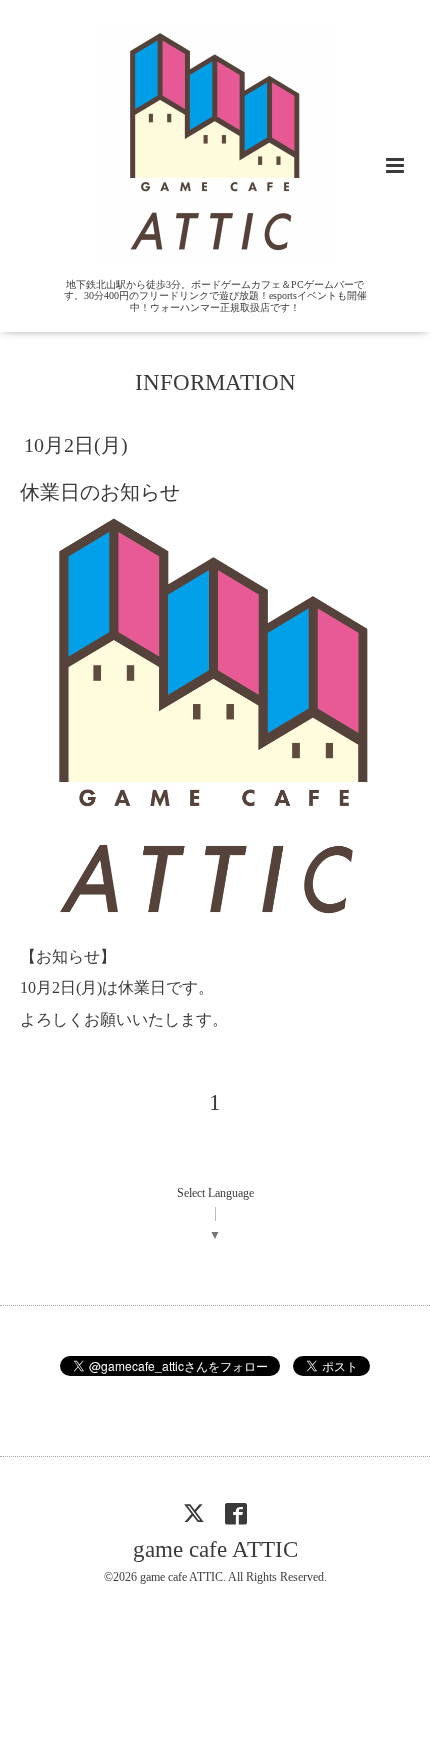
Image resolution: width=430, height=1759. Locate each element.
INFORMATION (215, 382)
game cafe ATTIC (215, 1549)
